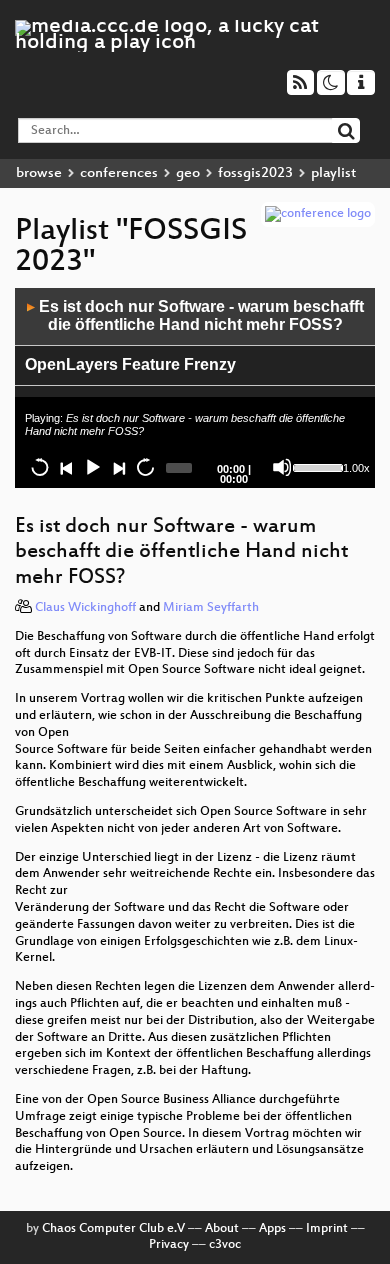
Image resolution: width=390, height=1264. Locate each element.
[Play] (92, 467)
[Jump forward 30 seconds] (145, 467)
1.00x (356, 468)
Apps (272, 1229)
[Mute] (282, 467)
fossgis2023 (255, 173)
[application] (195, 388)
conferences (119, 173)
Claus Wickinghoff (85, 608)
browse (39, 173)
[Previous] (66, 467)
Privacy (169, 1245)
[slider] (316, 466)
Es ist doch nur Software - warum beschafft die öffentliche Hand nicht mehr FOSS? (195, 316)
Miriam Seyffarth (211, 608)
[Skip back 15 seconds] (40, 467)
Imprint (327, 1229)
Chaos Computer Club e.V (113, 1229)
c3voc (225, 1245)
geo (188, 173)
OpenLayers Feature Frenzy (130, 364)
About (222, 1229)
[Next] (118, 467)
